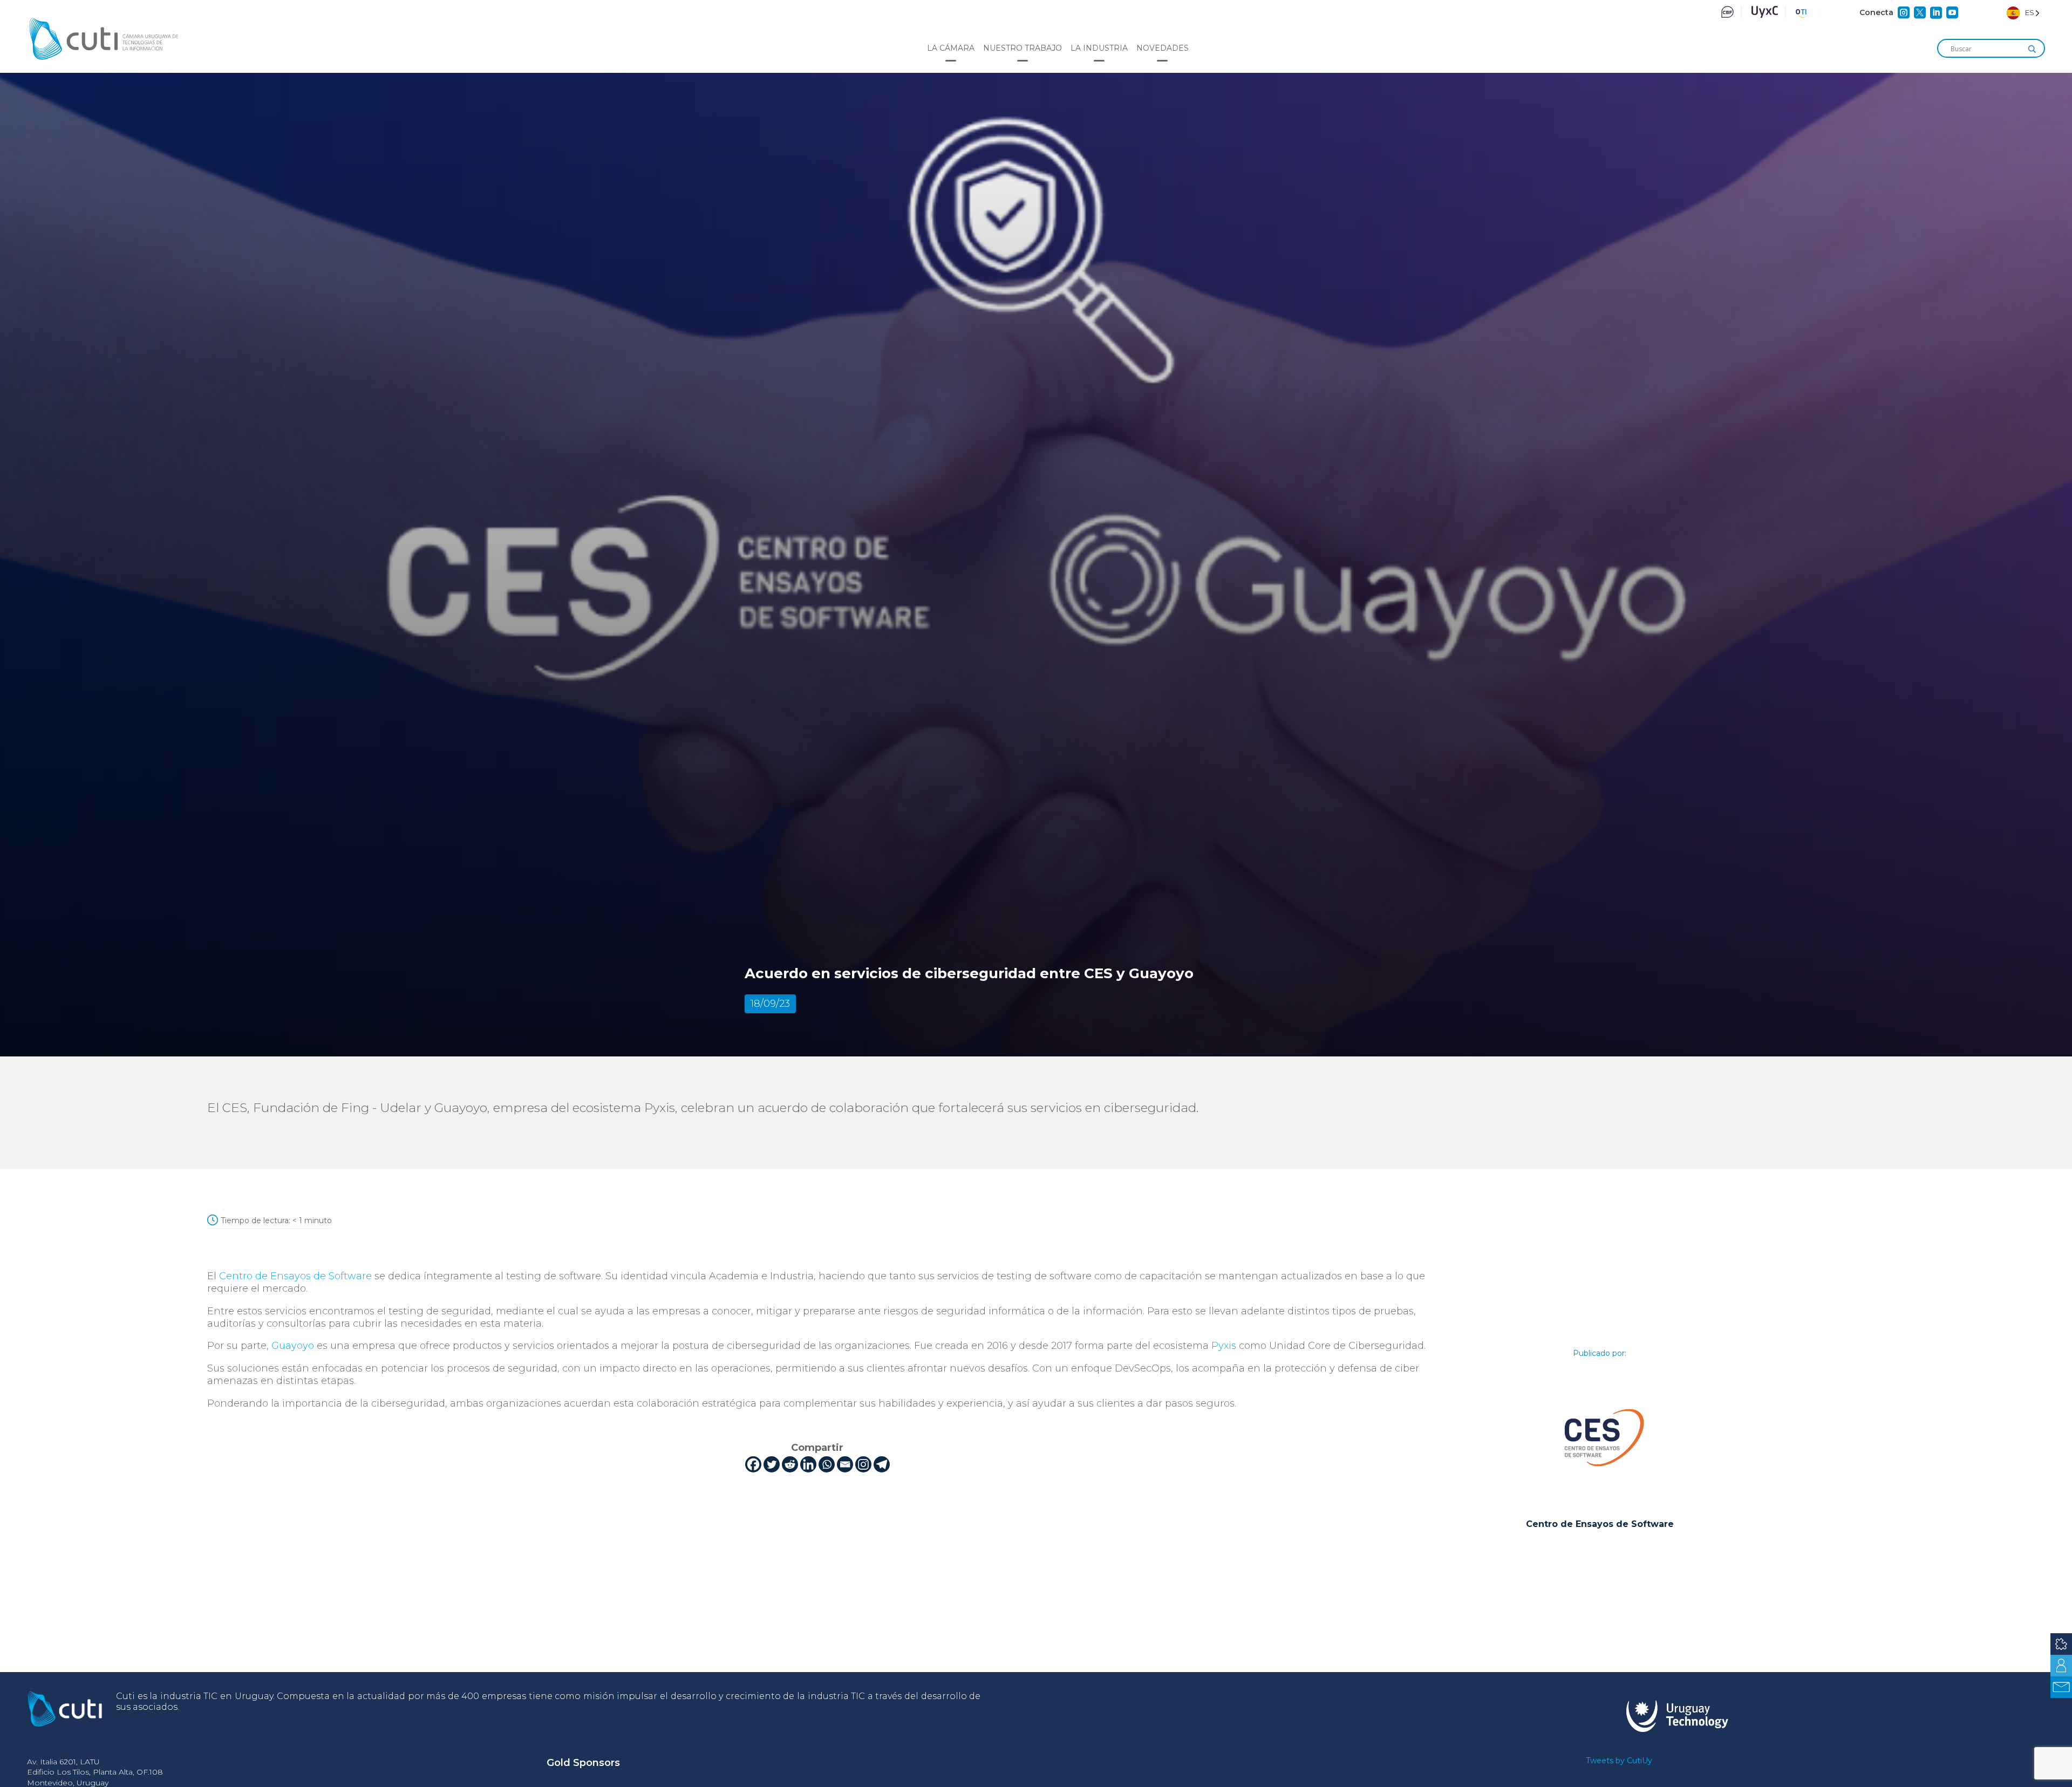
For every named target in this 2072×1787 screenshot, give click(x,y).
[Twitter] (772, 1464)
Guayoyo (293, 1346)
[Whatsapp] (827, 1464)
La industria (1099, 48)
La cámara (951, 48)
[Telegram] (882, 1464)
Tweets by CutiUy (1619, 1761)
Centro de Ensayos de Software (295, 1276)
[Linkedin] (808, 1464)
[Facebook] (753, 1464)
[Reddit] (790, 1464)
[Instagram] (863, 1464)
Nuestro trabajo (1023, 48)
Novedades (1163, 48)
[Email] (845, 1464)
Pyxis (1224, 1346)
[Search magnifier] (2032, 49)
